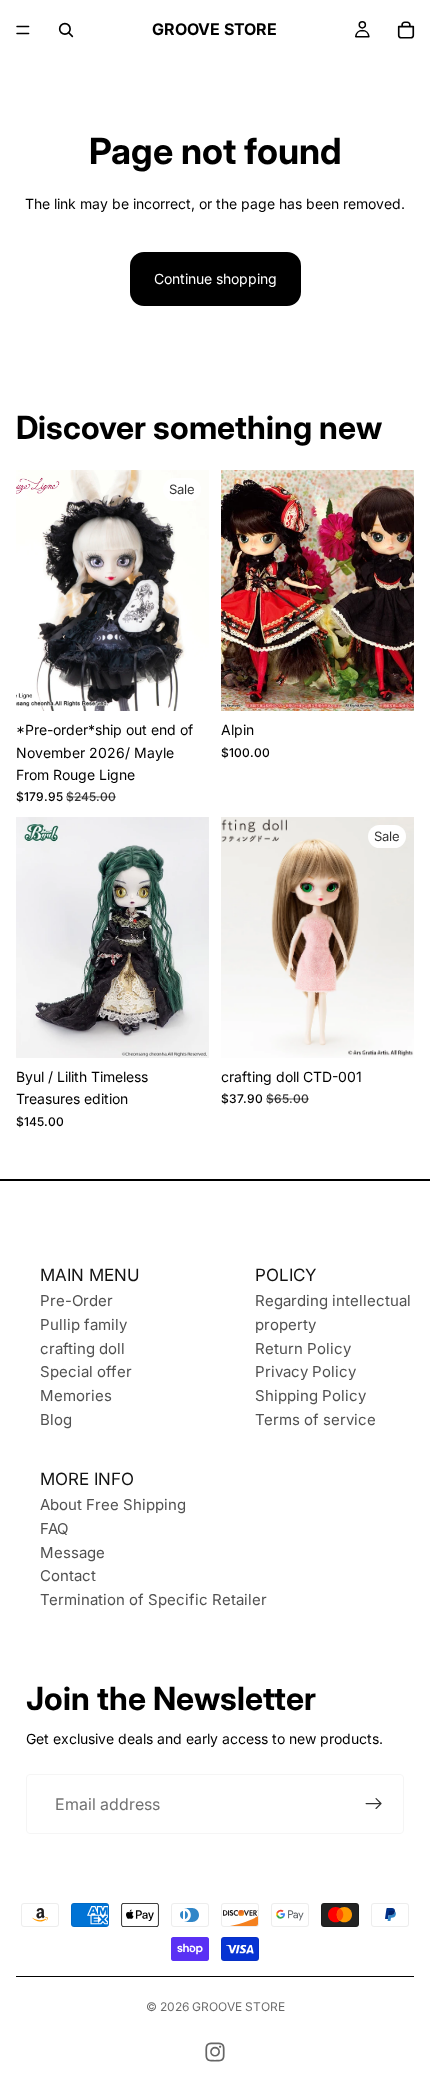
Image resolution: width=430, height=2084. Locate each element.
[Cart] (406, 30)
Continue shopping (215, 278)
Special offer (86, 1371)
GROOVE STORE (238, 2006)
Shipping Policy (310, 1395)
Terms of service (315, 1419)
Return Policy (303, 1348)
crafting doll (82, 1348)
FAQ (54, 1528)
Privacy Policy (305, 1371)
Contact (68, 1575)
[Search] (66, 30)
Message (72, 1552)
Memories (76, 1395)
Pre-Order (76, 1300)
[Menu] (23, 30)
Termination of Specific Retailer (153, 1599)
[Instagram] (215, 2052)
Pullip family (83, 1324)
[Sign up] (374, 1804)
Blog (56, 1419)
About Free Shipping (113, 1504)
